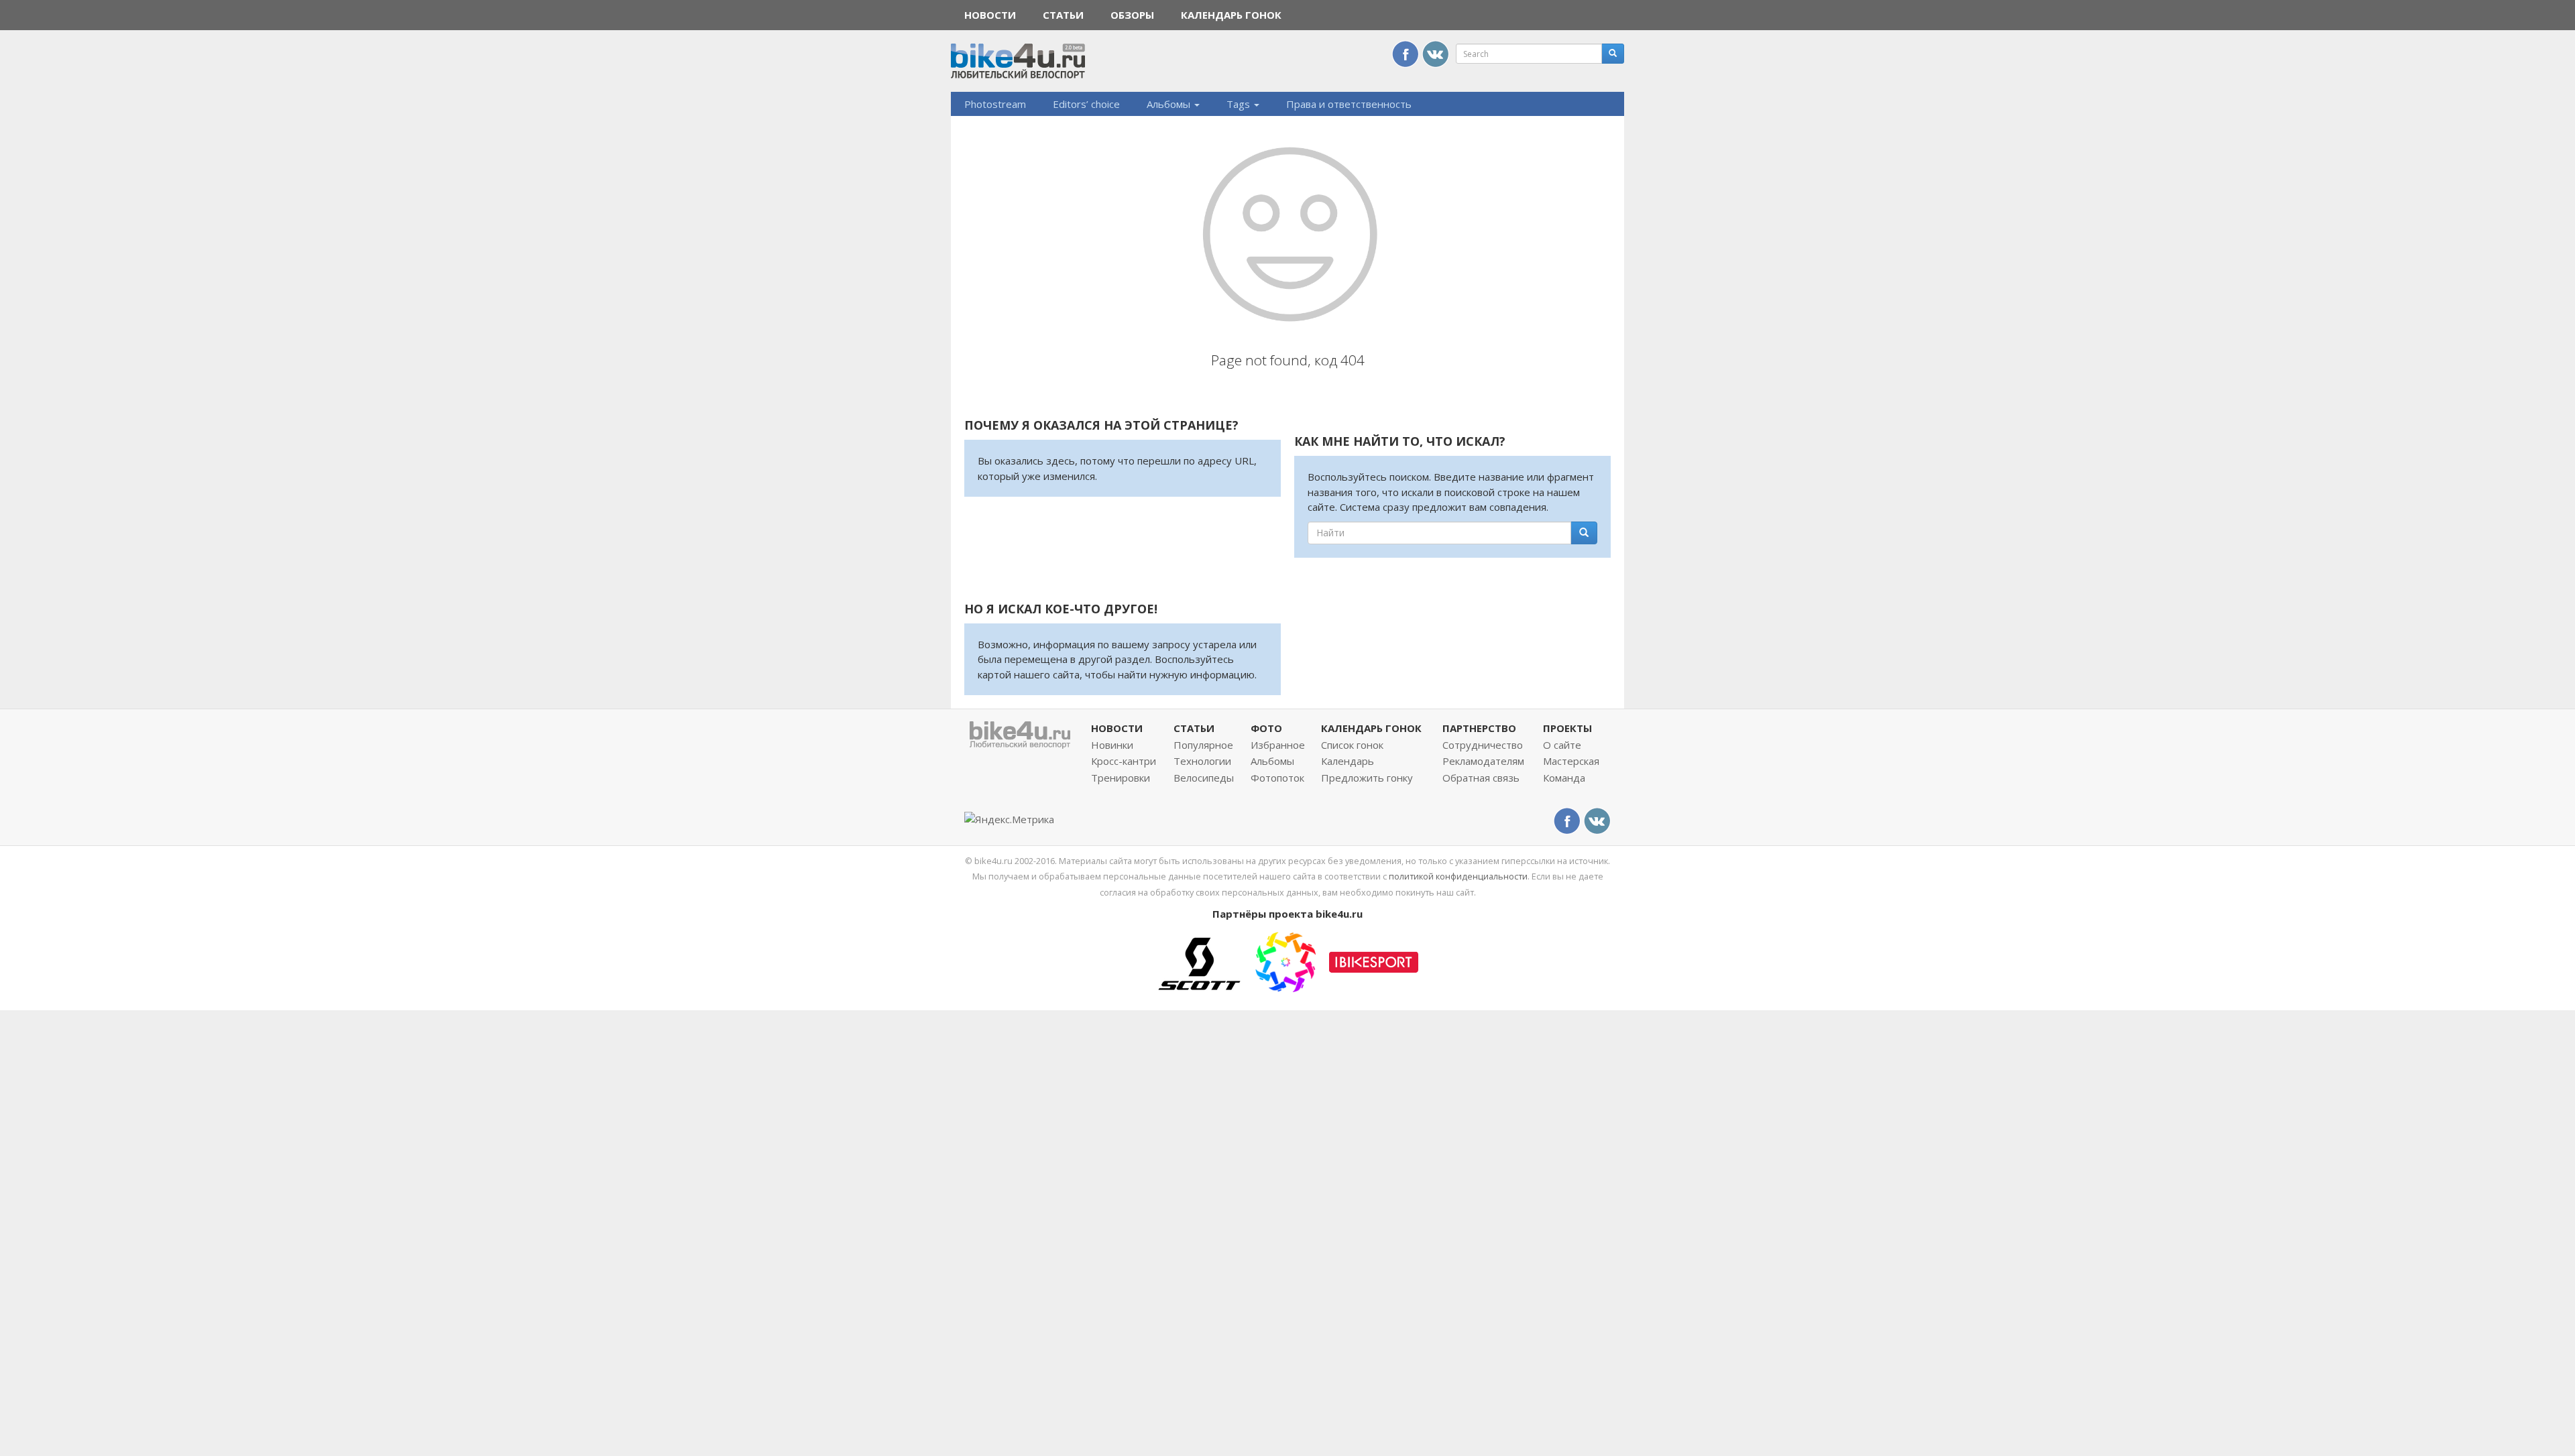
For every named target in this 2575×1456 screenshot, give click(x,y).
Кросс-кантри (1124, 761)
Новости (990, 15)
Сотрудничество (1483, 745)
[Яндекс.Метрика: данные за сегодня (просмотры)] (1009, 820)
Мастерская (1571, 761)
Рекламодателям (1483, 761)
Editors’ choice (1086, 104)
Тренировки (1121, 778)
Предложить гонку (1367, 778)
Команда (1564, 778)
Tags (1240, 104)
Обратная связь (1481, 778)
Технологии (1202, 761)
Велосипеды (1204, 778)
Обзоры (1132, 15)
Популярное (1203, 745)
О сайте (1562, 745)
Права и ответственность (1349, 104)
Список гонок (1352, 745)
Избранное (1278, 745)
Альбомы (1170, 104)
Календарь (1348, 761)
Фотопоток (1277, 778)
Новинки (1112, 745)
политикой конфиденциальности (1458, 876)
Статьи (1063, 15)
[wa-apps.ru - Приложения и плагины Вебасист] (1285, 961)
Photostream (995, 104)
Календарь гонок (1231, 15)
